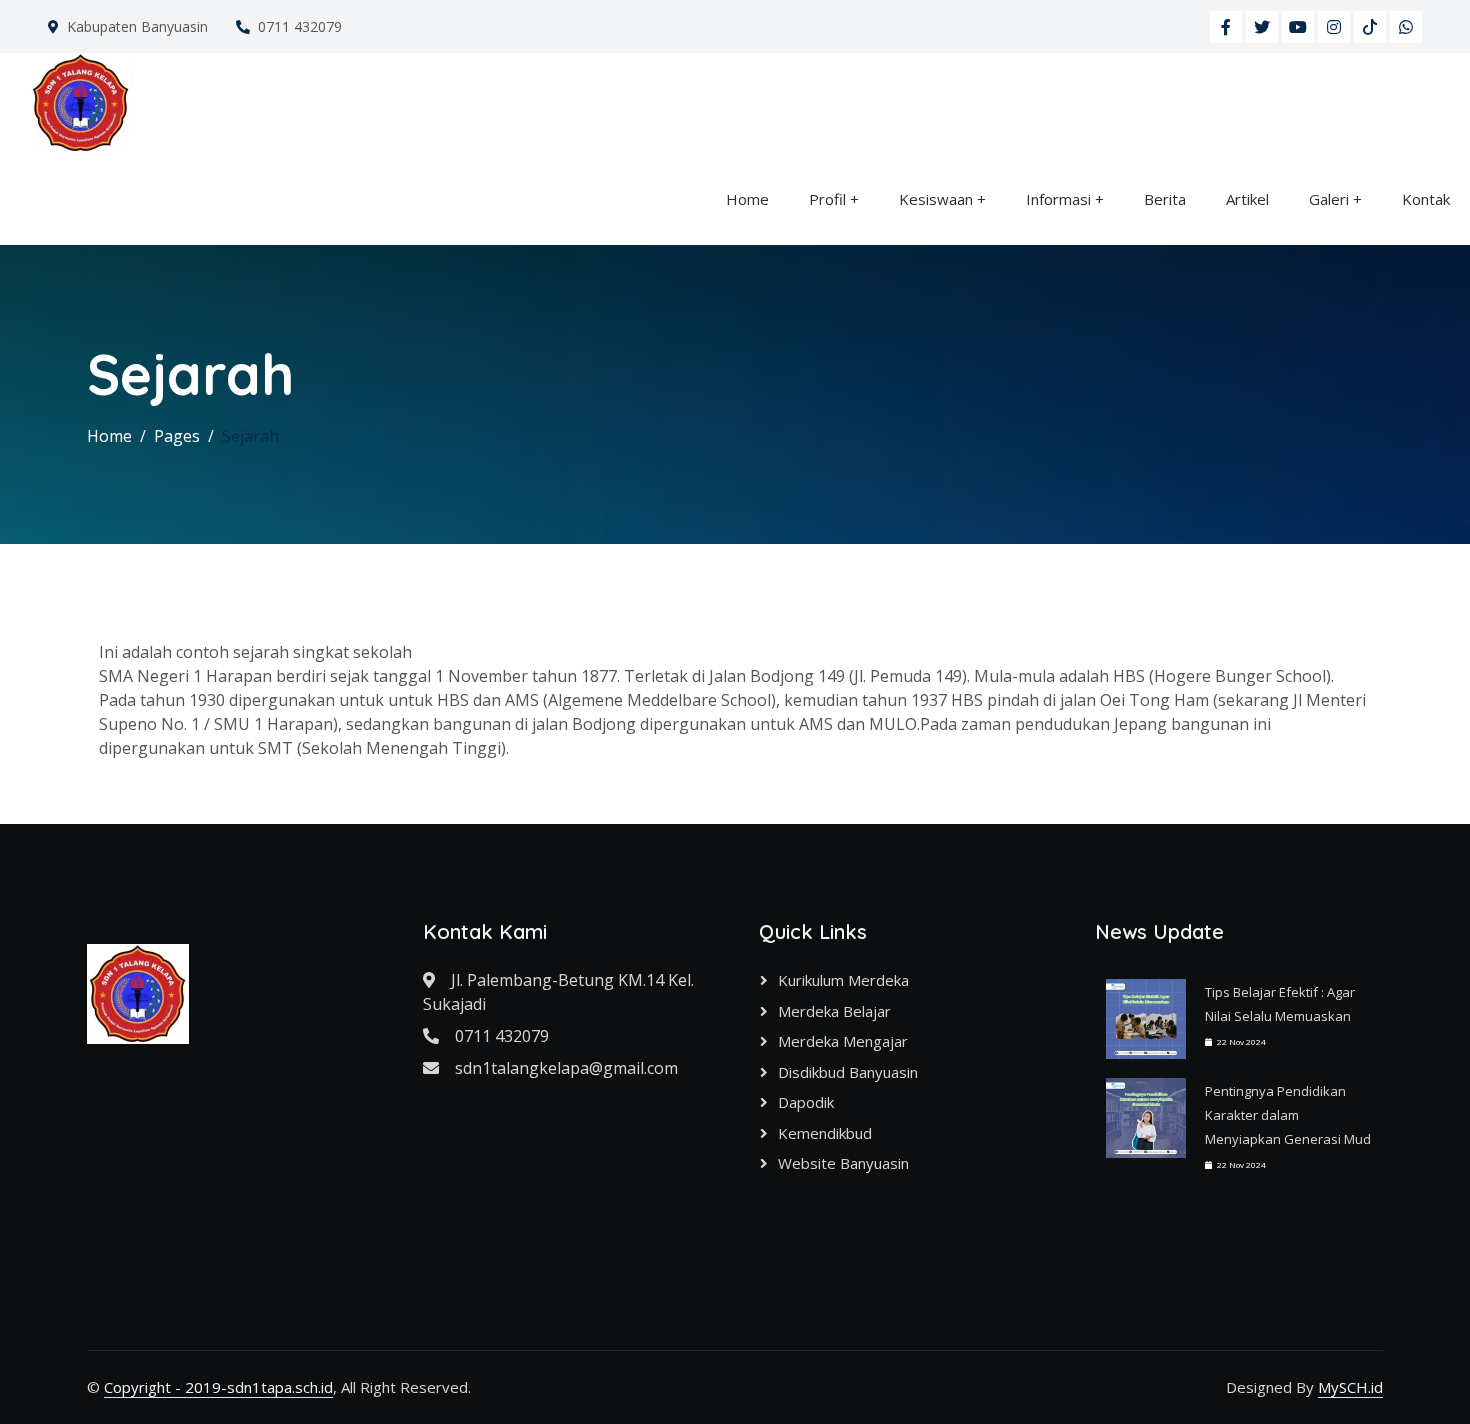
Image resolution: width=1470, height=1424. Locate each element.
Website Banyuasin (843, 1163)
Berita (1165, 199)
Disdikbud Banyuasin (848, 1072)
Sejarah (250, 436)
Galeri (1329, 199)
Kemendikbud (825, 1133)
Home (747, 199)
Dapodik (806, 1102)
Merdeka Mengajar (843, 1041)
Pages (177, 436)
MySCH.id (1350, 1387)
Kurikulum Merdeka (843, 980)
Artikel (1247, 199)
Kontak (1426, 199)
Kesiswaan (936, 199)
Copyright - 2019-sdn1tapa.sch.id (218, 1387)
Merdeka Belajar (834, 1011)
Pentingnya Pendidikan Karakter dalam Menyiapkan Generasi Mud (1288, 1115)
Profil (827, 199)
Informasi (1058, 199)
